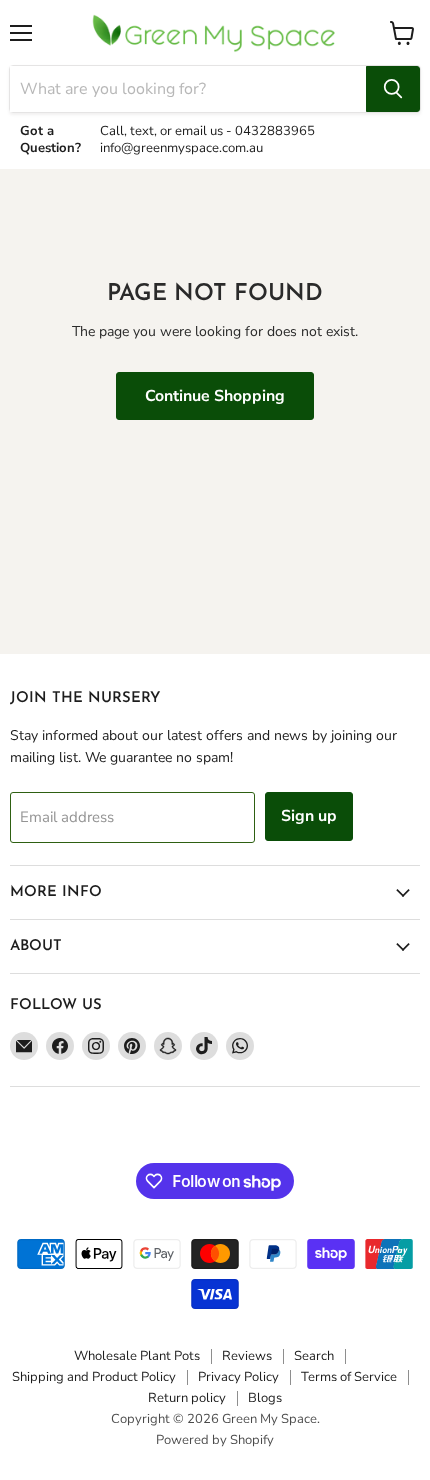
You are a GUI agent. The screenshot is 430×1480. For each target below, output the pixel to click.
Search (314, 1356)
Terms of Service (349, 1377)
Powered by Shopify (215, 1440)
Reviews (247, 1356)
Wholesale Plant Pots (137, 1356)
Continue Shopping (215, 396)
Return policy (187, 1398)
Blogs (265, 1398)
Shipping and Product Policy (94, 1377)
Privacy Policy (238, 1377)
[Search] (393, 89)
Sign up (309, 816)
